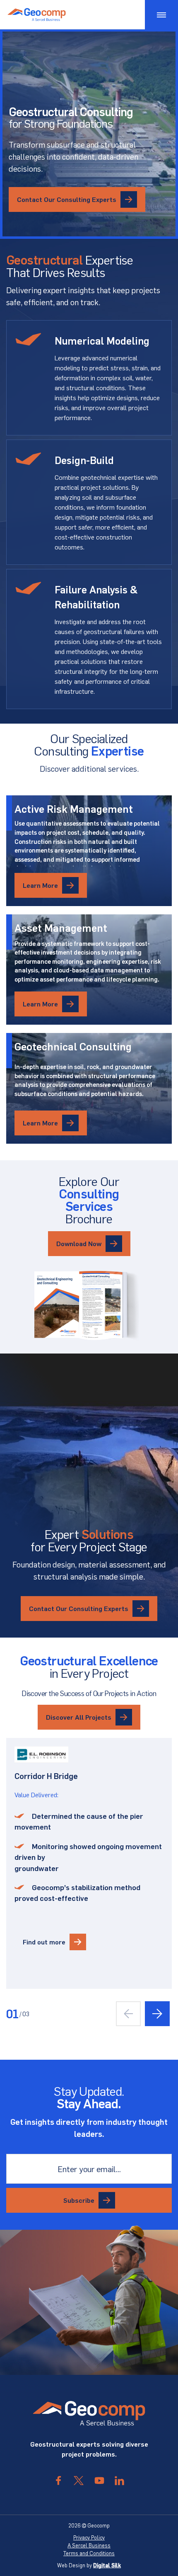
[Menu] (161, 15)
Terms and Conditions (89, 2553)
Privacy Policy (89, 2537)
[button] (157, 2014)
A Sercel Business (89, 2545)
